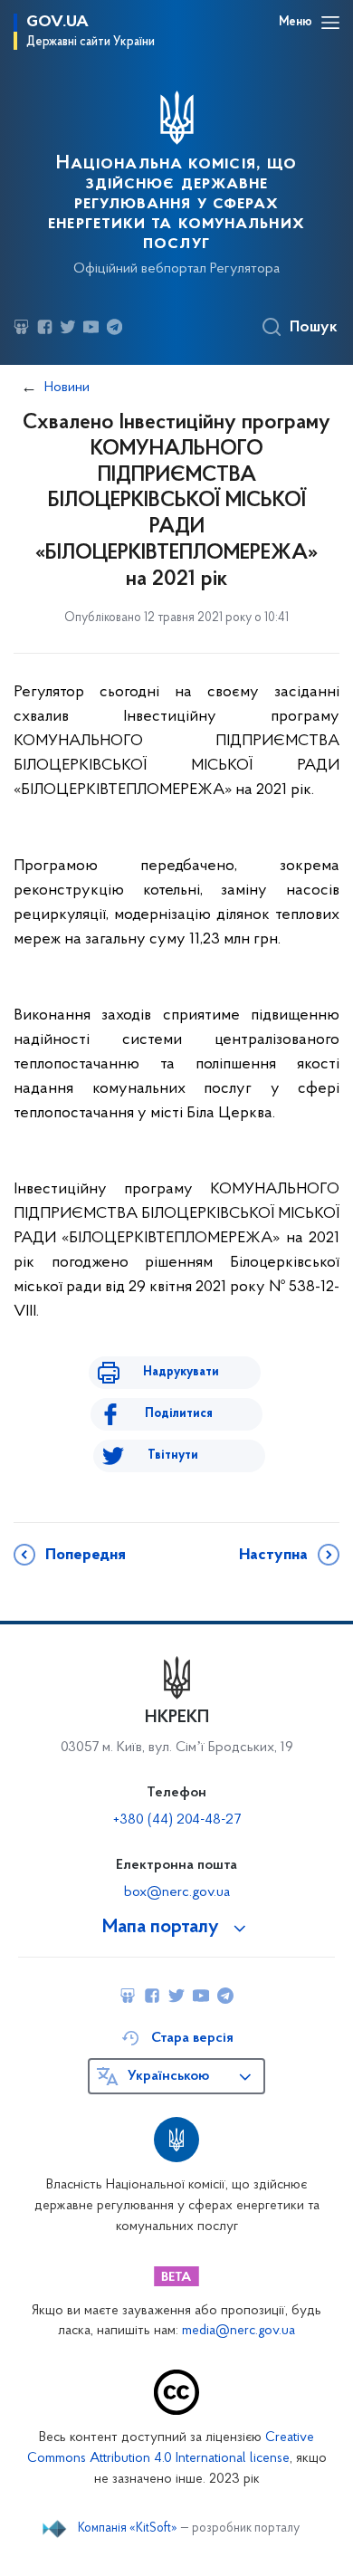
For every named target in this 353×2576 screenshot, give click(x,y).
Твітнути (173, 1456)
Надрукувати (181, 1372)
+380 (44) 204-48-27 (177, 1820)
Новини (67, 388)
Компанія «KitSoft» (128, 2529)
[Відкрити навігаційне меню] (330, 23)
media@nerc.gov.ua (239, 2331)
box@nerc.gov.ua (177, 1892)
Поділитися (179, 1414)
